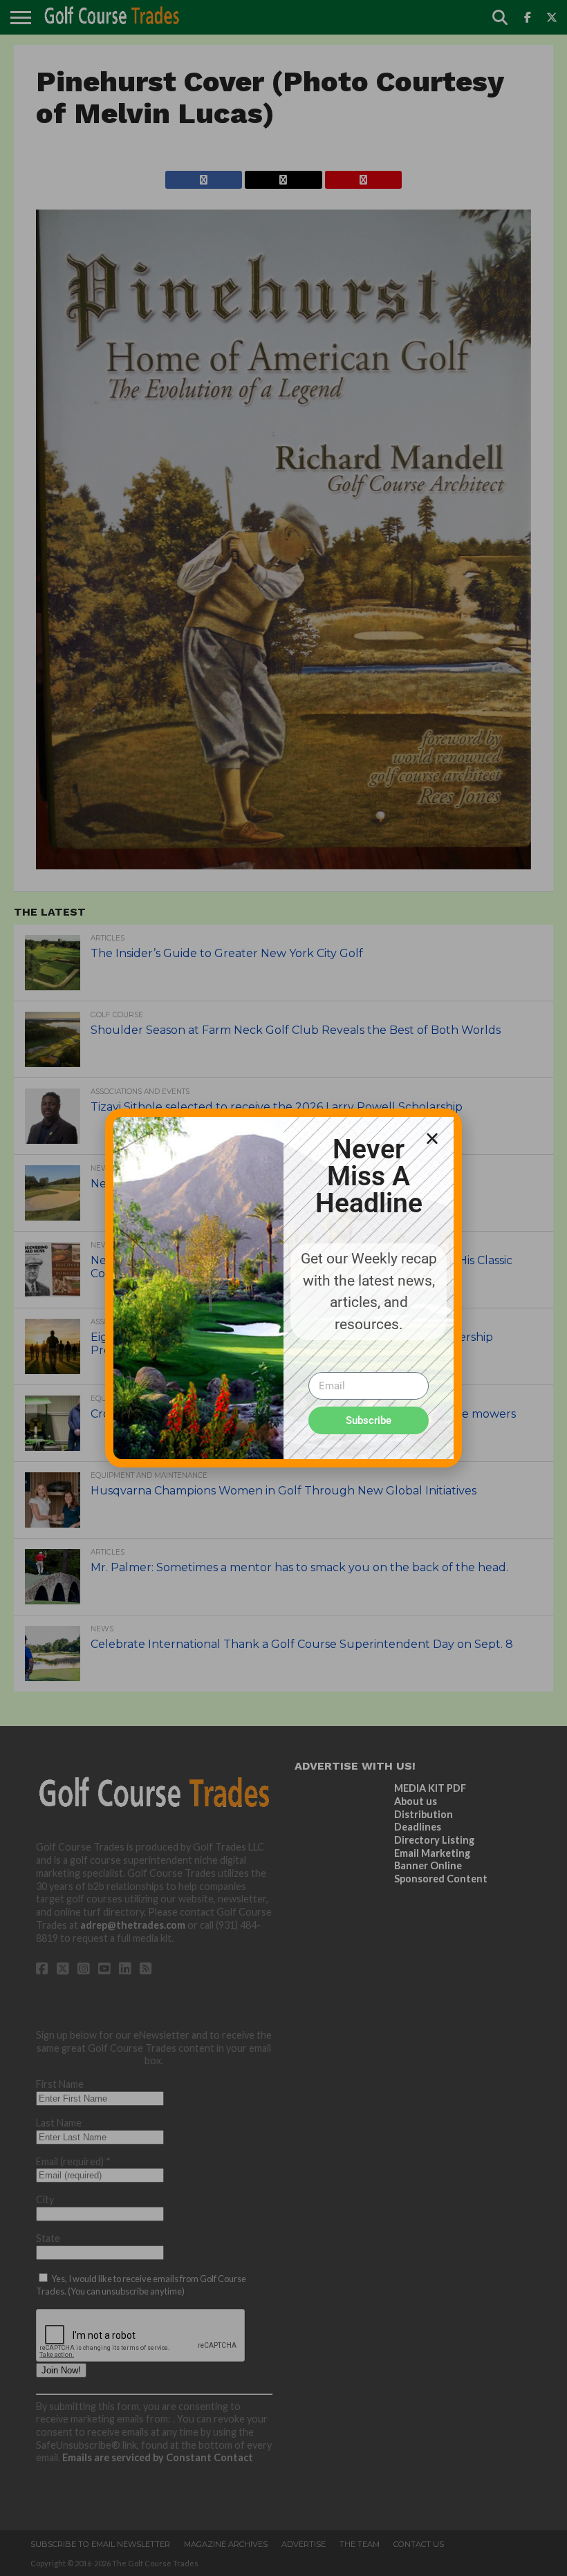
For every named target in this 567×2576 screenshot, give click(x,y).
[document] (283, 1288)
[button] (432, 1138)
